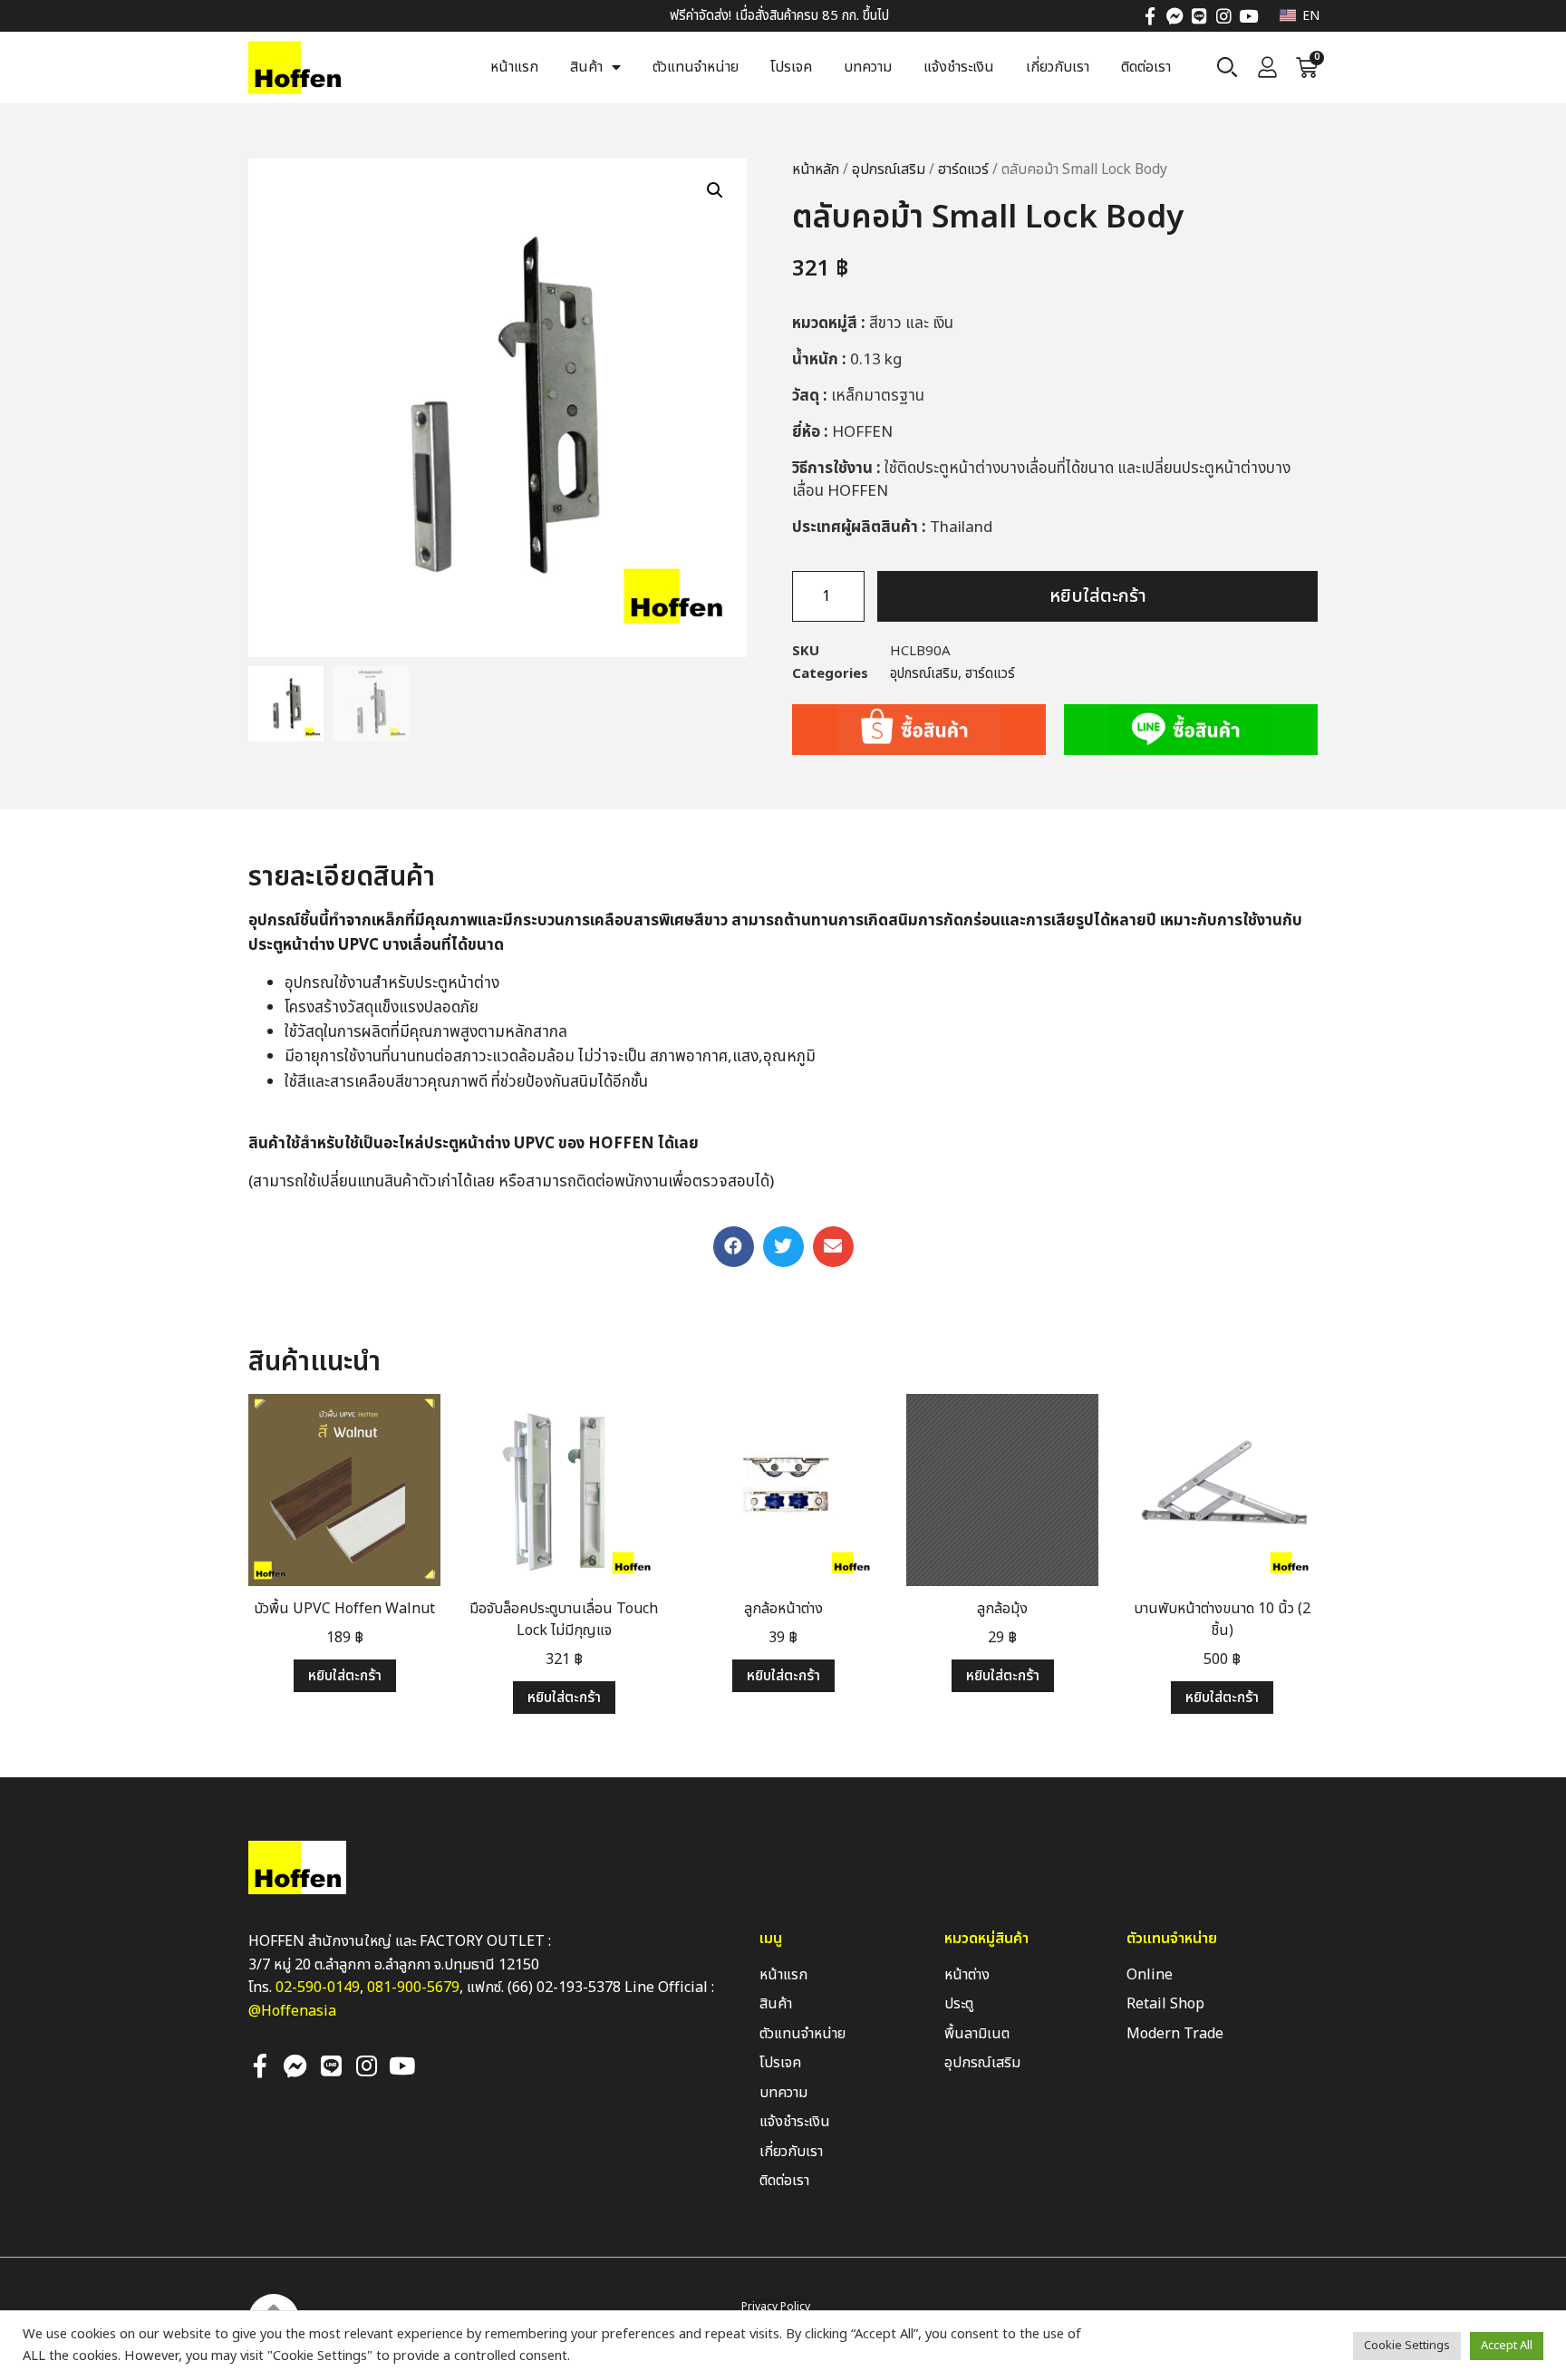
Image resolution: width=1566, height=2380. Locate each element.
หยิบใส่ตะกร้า (1098, 596)
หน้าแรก (514, 67)
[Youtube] (1248, 16)
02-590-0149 (318, 1988)
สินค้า (586, 67)
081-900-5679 (413, 1988)
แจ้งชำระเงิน (959, 67)
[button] (734, 1247)
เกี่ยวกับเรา (1058, 67)
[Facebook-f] (1150, 16)
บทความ (868, 67)
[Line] (1199, 16)
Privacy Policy (776, 2307)
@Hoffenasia (292, 2011)
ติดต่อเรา (1146, 67)
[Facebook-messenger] (1175, 16)
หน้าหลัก (816, 169)
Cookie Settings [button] (1407, 2346)
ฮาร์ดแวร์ (963, 169)
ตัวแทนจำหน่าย (696, 67)
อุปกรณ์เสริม (889, 169)
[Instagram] (1224, 16)
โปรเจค (791, 67)
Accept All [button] (1507, 2346)
